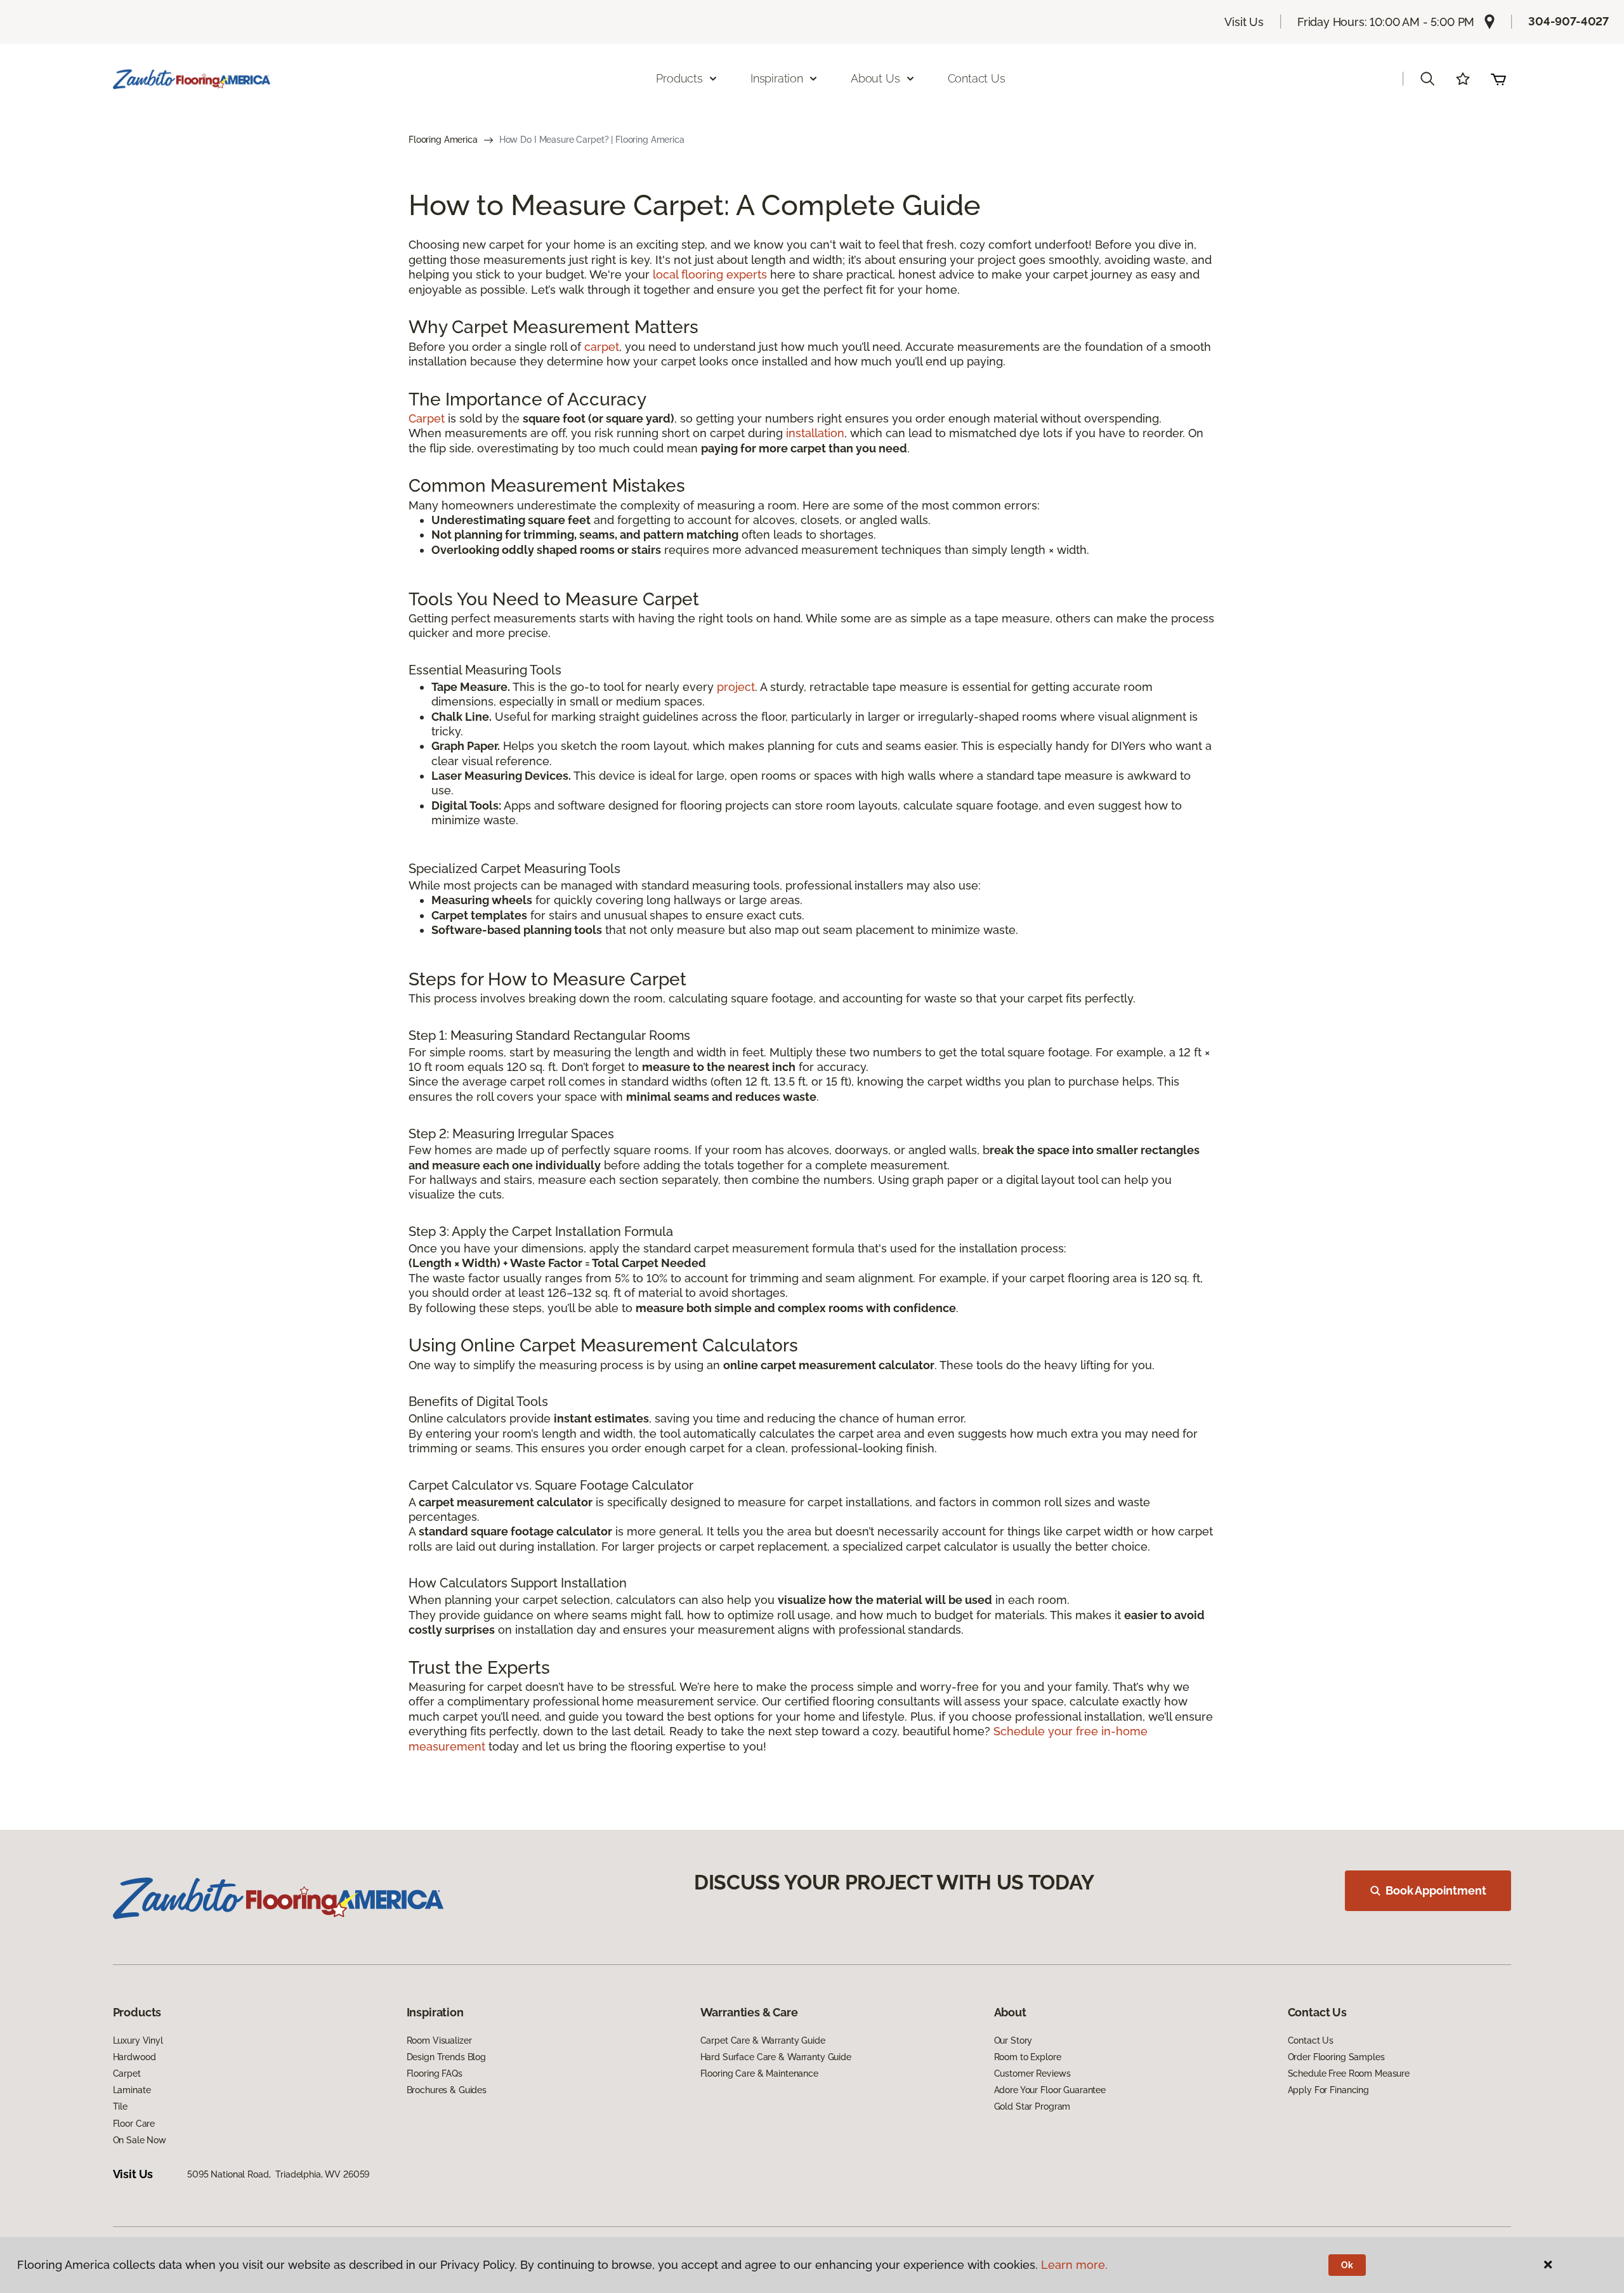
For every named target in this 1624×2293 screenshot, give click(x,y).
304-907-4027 (1568, 21)
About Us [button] (875, 78)
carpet (602, 347)
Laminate (132, 2090)
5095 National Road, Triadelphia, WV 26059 (278, 2174)
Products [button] (679, 78)
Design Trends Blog (446, 2057)
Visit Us (1244, 22)
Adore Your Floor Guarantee (1050, 2090)
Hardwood (134, 2057)
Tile (120, 2106)
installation (815, 433)
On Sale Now (140, 2140)
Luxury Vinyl (138, 2040)
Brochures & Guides (447, 2090)
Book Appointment (1436, 1890)
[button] (1427, 79)
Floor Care (134, 2124)
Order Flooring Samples (1336, 2057)
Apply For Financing (1328, 2090)
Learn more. (1074, 2265)
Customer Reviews (1032, 2073)
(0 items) (1498, 79)
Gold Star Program (1032, 2106)
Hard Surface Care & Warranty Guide (776, 2057)
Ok (1347, 2265)
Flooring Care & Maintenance (759, 2073)
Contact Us (977, 78)
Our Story (1013, 2040)
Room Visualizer (439, 2040)
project (736, 687)
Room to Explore (1028, 2057)
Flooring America (443, 140)
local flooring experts (710, 274)
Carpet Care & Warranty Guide (763, 2040)
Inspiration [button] (777, 78)
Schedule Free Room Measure (1349, 2073)
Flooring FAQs (435, 2073)
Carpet (427, 418)
